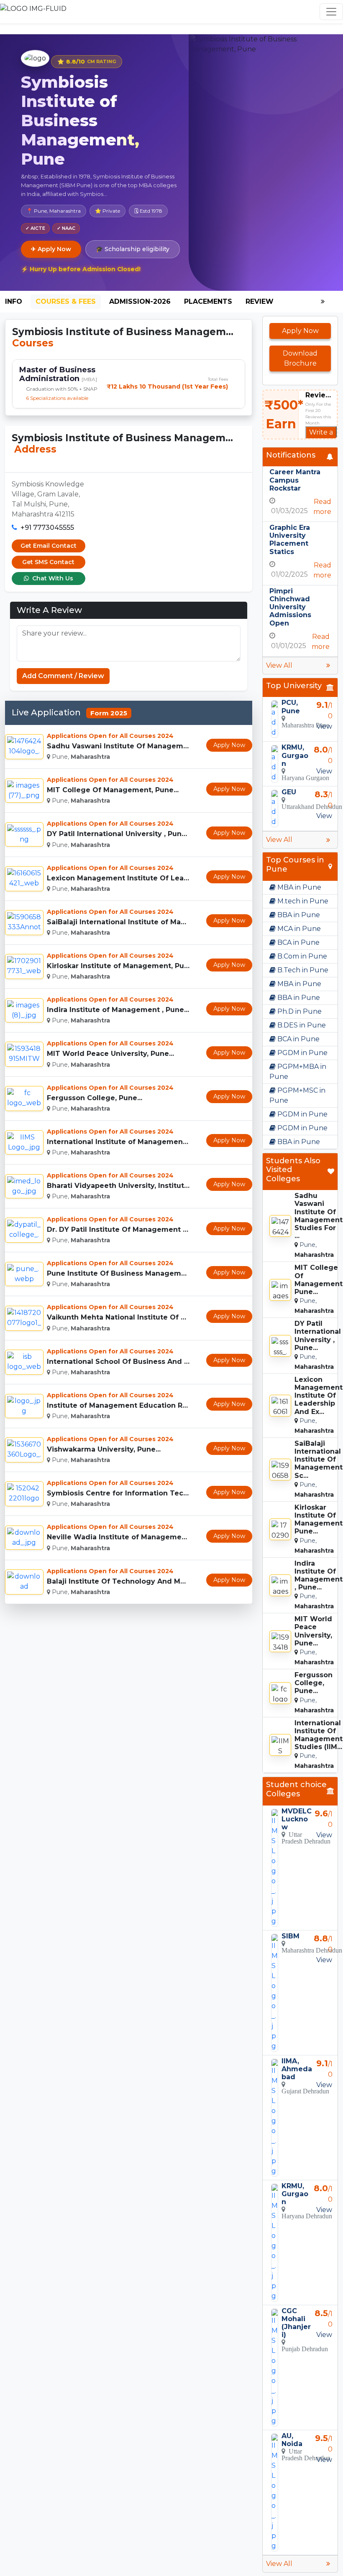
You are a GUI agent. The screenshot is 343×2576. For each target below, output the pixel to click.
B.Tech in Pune (302, 970)
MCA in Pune (298, 929)
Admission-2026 (140, 301)
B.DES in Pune (301, 1025)
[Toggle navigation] (331, 12)
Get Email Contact (49, 546)
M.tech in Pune (302, 901)
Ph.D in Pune (299, 1011)
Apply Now (229, 745)
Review (260, 301)
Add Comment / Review (63, 676)
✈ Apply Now (51, 249)
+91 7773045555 (47, 528)
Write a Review (321, 437)
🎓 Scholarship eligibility (133, 249)
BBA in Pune (298, 915)
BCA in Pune (298, 942)
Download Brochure (300, 358)
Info (14, 301)
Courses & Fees (66, 301)
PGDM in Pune (302, 1053)
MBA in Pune (298, 887)
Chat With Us (52, 578)
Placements (208, 301)
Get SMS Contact (48, 562)
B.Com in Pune (301, 956)
